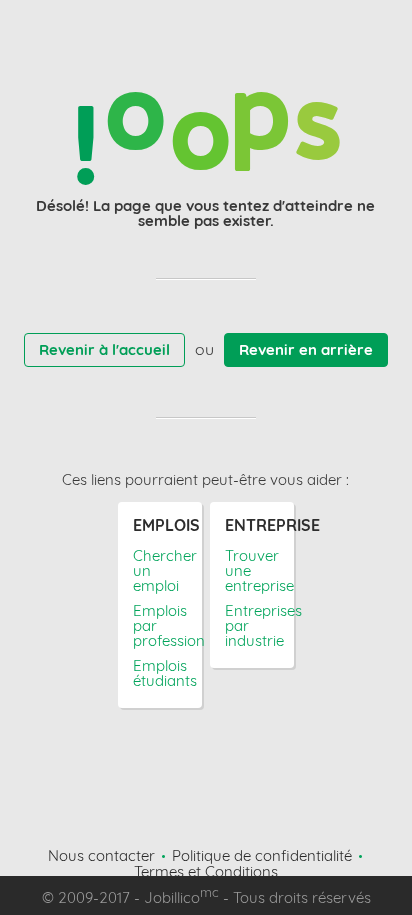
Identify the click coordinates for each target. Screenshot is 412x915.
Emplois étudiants (160, 673)
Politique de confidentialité (262, 855)
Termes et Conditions (206, 871)
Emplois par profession (160, 625)
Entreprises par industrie (252, 625)
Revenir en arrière (306, 349)
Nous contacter (101, 855)
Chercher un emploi (160, 570)
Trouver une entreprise (252, 570)
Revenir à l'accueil (104, 349)
